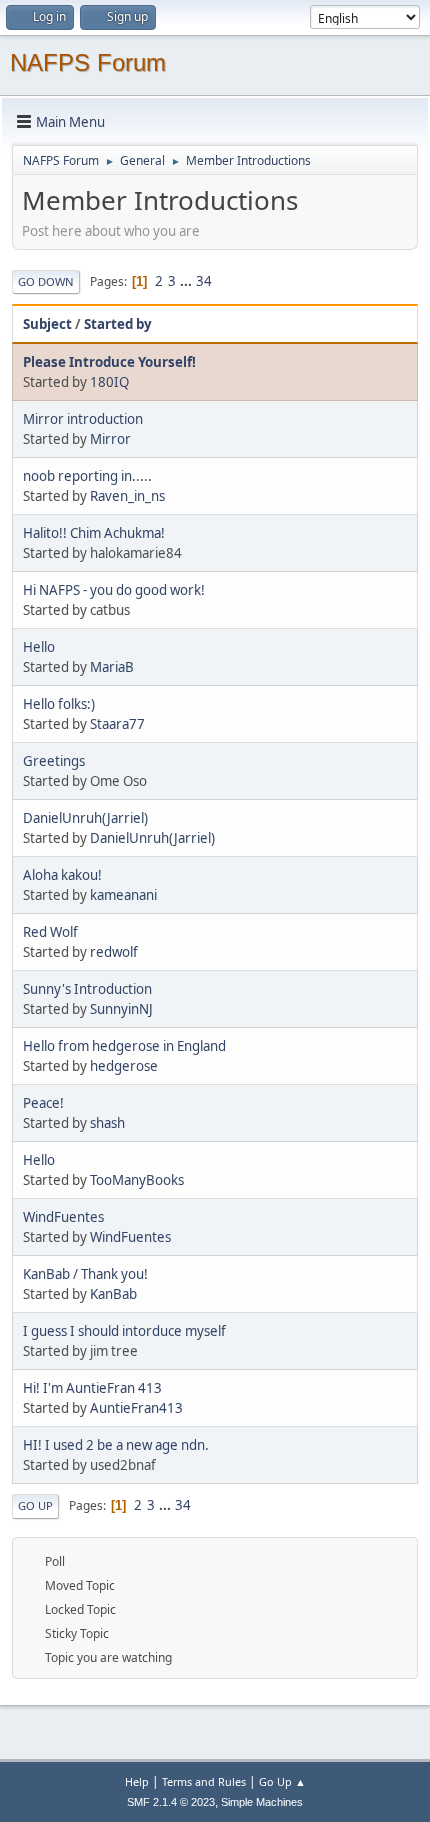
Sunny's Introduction (87, 989)
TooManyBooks (137, 1180)
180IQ (109, 382)
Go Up (35, 1505)
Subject (47, 324)
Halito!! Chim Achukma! (94, 533)
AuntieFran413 (136, 1408)
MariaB (112, 667)
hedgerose (124, 1066)
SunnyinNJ (121, 1009)
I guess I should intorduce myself (124, 1331)
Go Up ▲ (282, 1781)
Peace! (43, 1103)
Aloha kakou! (62, 875)
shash (107, 1123)
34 (204, 281)
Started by (118, 324)
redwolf (114, 952)
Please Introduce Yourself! (109, 362)
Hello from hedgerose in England (124, 1046)
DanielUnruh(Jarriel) (85, 818)
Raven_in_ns (127, 496)
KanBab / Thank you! (85, 1274)
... (187, 281)
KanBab (113, 1294)
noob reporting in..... (87, 476)
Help (137, 1781)
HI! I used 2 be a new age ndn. (116, 1445)
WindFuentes (63, 1217)
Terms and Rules (204, 1781)
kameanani (123, 895)
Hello (39, 647)
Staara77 (117, 724)
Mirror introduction (83, 419)
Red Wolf (50, 932)
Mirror (110, 439)
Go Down (46, 281)
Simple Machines (262, 1802)
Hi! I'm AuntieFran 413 (92, 1388)
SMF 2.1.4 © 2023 (171, 1802)
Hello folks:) (59, 704)
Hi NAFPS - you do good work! (114, 590)
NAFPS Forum (88, 62)
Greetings (54, 761)
